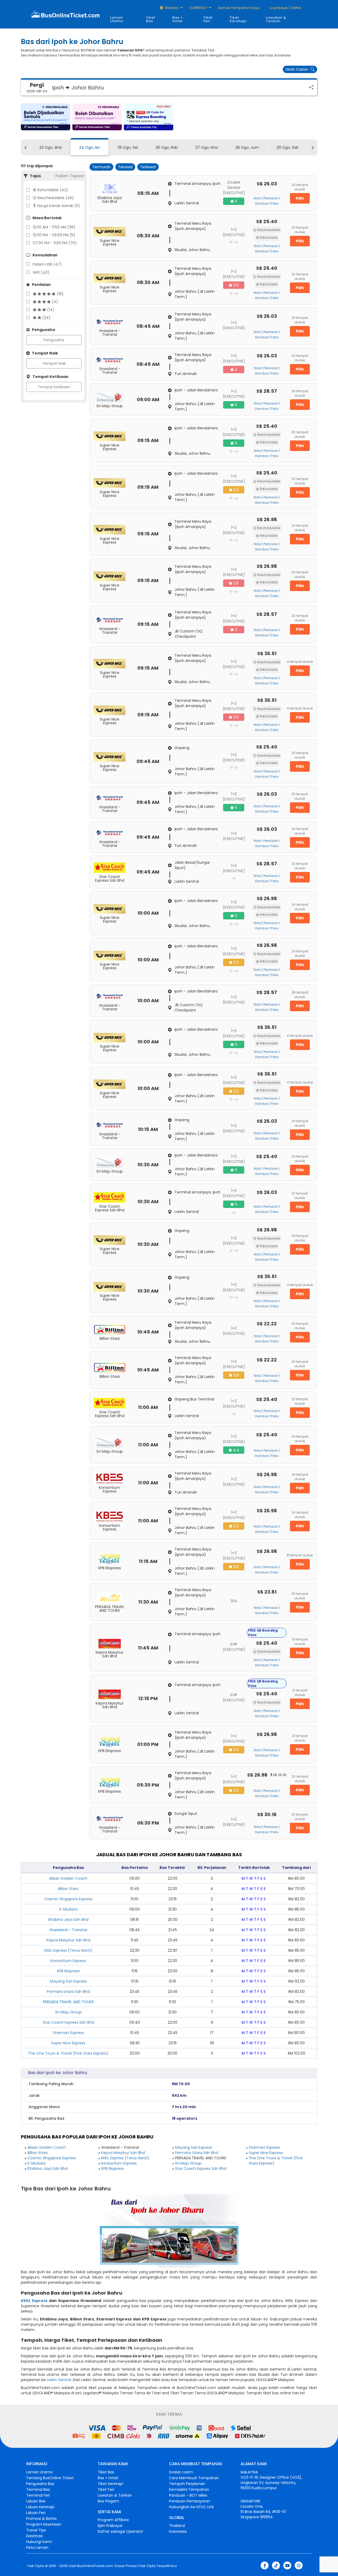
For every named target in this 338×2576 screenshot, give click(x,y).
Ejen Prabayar (110, 2526)
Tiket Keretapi (238, 19)
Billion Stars (68, 1889)
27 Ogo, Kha (206, 147)
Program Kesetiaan (44, 2524)
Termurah (101, 167)
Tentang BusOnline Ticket (50, 2478)
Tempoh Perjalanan (187, 2484)
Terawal (125, 167)
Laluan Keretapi (40, 2507)
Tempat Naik (54, 363)
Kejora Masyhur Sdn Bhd (68, 1940)
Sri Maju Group (68, 2012)
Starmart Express (68, 2033)
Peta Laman (37, 2548)
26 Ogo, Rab (167, 147)
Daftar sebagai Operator (120, 2531)
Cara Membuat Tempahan (194, 2478)
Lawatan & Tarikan (276, 19)
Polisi (275, 204)
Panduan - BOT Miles (188, 2495)
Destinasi (34, 2536)
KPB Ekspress (68, 1971)
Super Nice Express (68, 2043)
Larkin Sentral (59, 2380)
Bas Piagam (108, 2501)
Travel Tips (36, 2530)
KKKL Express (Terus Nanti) (68, 1950)
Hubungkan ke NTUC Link (191, 2507)
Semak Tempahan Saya (239, 8)
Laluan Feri (36, 2513)
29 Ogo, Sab (288, 147)
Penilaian (271, 198)
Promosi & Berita (41, 2519)
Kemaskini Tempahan (189, 2489)
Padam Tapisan (70, 176)
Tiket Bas (151, 19)
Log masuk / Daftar (285, 8)
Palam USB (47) (47, 264)
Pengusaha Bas (40, 2484)
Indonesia (178, 2531)
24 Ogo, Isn (90, 147)
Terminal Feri (38, 2495)
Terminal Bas (38, 2489)
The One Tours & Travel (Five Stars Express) (68, 2053)
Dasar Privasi (125, 2566)
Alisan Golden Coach (68, 1878)
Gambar (262, 204)
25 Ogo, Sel (128, 147)
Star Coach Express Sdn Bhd (68, 2022)
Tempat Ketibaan (54, 387)
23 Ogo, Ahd (50, 147)
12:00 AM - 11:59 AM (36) (54, 227)
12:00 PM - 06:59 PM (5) (54, 235)
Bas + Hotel (178, 19)
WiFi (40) (41, 272)
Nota (257, 198)
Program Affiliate (113, 2520)
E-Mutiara (68, 1909)
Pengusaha (54, 340)
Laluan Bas (36, 2501)
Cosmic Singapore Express (68, 1899)
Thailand (177, 2526)
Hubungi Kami (39, 2542)
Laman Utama (117, 19)
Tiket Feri (208, 19)
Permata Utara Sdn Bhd (68, 1992)
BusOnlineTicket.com (95, 2566)
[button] (46, 117)
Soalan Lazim (181, 2472)
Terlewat (148, 167)
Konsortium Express (68, 1961)
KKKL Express (34, 2301)
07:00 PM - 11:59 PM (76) (55, 243)
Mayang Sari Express (68, 1981)
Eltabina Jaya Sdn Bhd (68, 1920)
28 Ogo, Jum (247, 147)
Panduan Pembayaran (190, 2501)
